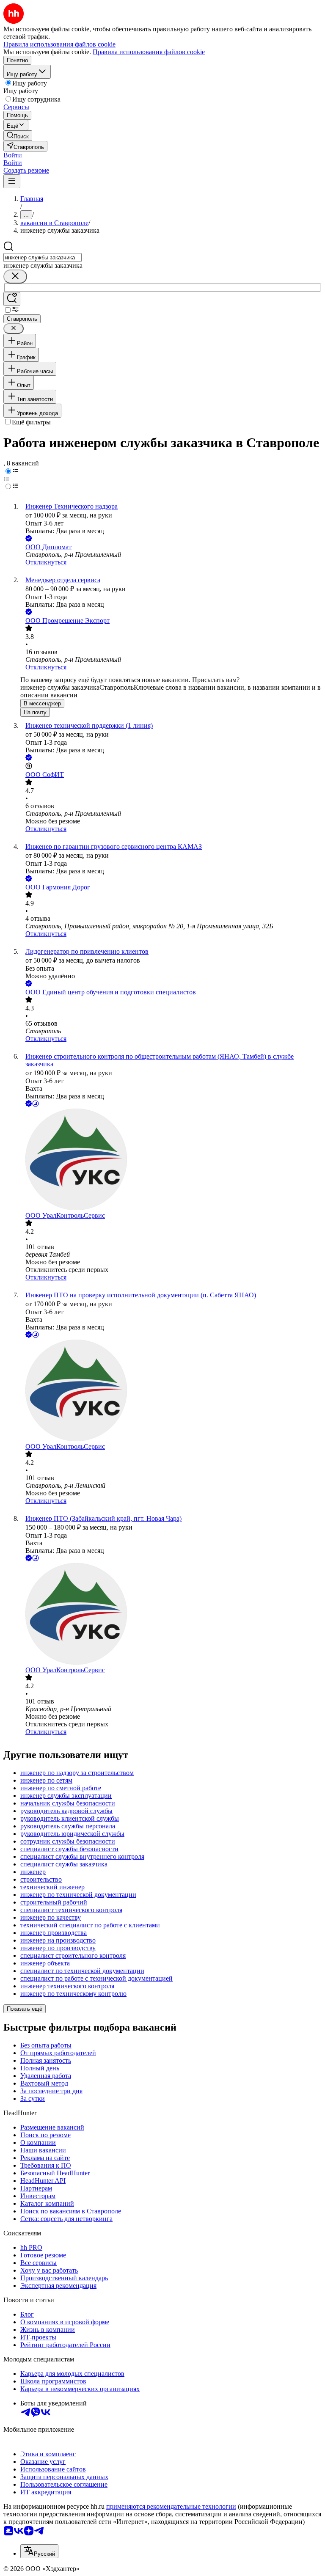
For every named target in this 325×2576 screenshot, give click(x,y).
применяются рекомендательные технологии (171, 2506)
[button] (13, 155)
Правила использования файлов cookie (149, 52)
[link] (18, 136)
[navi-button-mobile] (12, 181)
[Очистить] (15, 277)
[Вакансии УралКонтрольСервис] (171, 1160)
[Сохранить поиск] (12, 299)
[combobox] (43, 257)
